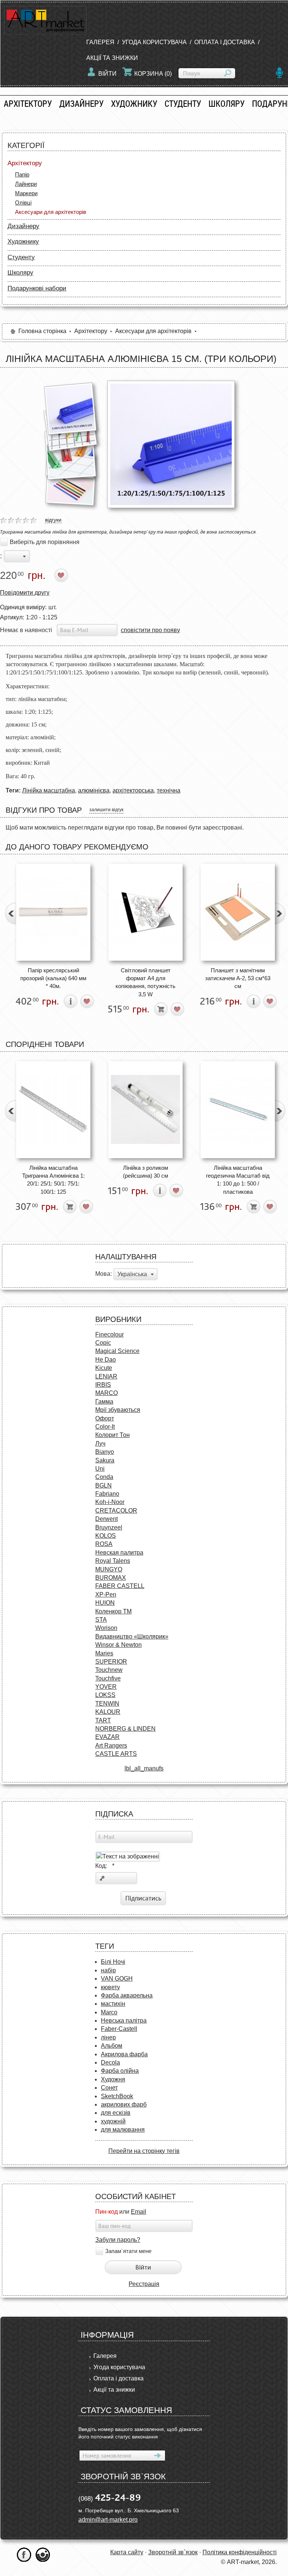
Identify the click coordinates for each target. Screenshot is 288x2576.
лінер (108, 2037)
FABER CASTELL (120, 1586)
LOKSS (105, 1695)
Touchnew (109, 1670)
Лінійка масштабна (49, 790)
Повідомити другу (25, 593)
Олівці (23, 203)
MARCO (106, 1393)
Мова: (103, 1274)
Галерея (100, 42)
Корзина (153, 74)
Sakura (105, 1460)
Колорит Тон (112, 1435)
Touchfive (108, 1678)
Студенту (183, 104)
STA (101, 1620)
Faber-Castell (119, 2029)
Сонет (109, 2088)
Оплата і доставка (225, 42)
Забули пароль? (118, 2240)
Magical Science (117, 1351)
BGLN (103, 1485)
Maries (104, 1653)
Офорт (105, 1418)
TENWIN (107, 1704)
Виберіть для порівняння (45, 542)
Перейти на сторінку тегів (144, 2151)
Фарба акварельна (127, 1995)
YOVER (106, 1687)
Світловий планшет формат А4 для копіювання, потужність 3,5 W (145, 982)
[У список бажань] (61, 575)
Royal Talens (113, 1561)
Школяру (226, 104)
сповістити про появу (150, 630)
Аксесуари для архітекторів (51, 212)
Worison (106, 1628)
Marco (109, 2012)
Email (139, 2212)
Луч (100, 1443)
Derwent (106, 1519)
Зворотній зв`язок (173, 2552)
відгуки (53, 520)
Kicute (104, 1368)
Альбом (112, 2046)
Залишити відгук (106, 810)
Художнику (134, 104)
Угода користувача (154, 42)
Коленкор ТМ (113, 1611)
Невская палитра (119, 1553)
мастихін (113, 2004)
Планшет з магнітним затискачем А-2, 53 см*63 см (238, 978)
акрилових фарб (124, 2104)
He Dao (106, 1360)
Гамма (104, 1402)
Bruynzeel (109, 1527)
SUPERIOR (111, 1662)
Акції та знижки (112, 58)
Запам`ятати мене (128, 2251)
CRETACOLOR (116, 1511)
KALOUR (108, 1712)
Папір (22, 174)
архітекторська (133, 790)
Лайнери (26, 184)
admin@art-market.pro (108, 2520)
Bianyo (105, 1452)
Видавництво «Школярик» (132, 1636)
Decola (110, 2062)
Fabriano (107, 1494)
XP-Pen (106, 1594)
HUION (105, 1603)
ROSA (104, 1544)
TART (103, 1720)
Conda (104, 1477)
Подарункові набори (37, 288)
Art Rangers (111, 1745)
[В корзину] (161, 1009)
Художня (113, 2079)
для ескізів (116, 2113)
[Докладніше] (71, 1001)
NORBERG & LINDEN (125, 1729)
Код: (105, 1866)
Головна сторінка (42, 331)
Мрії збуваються (118, 1410)
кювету (110, 1987)
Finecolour (109, 1334)
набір (108, 1970)
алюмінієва (94, 790)
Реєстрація (144, 2284)
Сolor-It (105, 1427)
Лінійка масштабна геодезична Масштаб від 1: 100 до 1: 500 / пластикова (238, 1180)
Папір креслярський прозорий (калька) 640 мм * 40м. (53, 978)
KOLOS (106, 1536)
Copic (103, 1343)
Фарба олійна (120, 2071)
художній (113, 2121)
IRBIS (103, 1385)
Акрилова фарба (124, 2054)
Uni (100, 1469)
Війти (107, 74)
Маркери (26, 193)
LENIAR (106, 1376)
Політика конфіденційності (240, 2552)
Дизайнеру (81, 104)
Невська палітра (124, 2021)
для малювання (123, 2130)
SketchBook (117, 2096)
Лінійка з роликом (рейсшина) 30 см (145, 1172)
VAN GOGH (117, 1979)
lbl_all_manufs (144, 1768)
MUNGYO (109, 1569)
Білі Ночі (113, 1962)
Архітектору (28, 104)
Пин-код (106, 2212)
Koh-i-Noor (110, 1502)
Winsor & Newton (118, 1645)
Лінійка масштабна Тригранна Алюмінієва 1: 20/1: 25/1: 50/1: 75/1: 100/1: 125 (53, 1180)
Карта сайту (127, 2552)
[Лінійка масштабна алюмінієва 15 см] (70, 408)
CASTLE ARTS (116, 1754)
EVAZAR (107, 1737)
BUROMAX (111, 1578)
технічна (169, 790)
